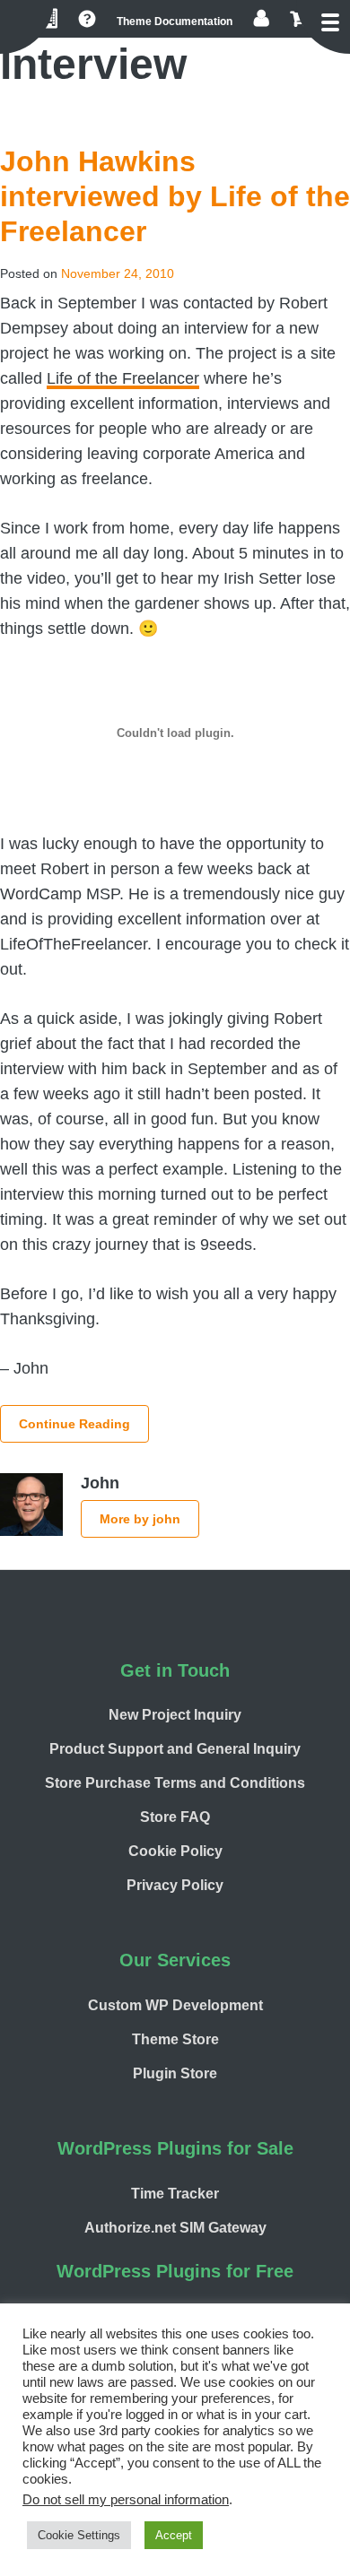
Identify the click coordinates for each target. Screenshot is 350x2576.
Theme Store (175, 2039)
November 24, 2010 (118, 273)
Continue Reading (74, 1424)
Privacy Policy (175, 1885)
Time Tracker (175, 2194)
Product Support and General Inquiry (175, 1749)
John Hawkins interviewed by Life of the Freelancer (175, 197)
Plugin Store (175, 2073)
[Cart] (295, 19)
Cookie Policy (175, 1851)
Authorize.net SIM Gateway (175, 2228)
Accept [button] (174, 2535)
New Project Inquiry (175, 1715)
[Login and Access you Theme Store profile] (262, 19)
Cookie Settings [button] (79, 2535)
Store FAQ (175, 1817)
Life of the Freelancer (123, 378)
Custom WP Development (175, 2005)
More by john (140, 1519)
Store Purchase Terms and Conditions (175, 1783)
